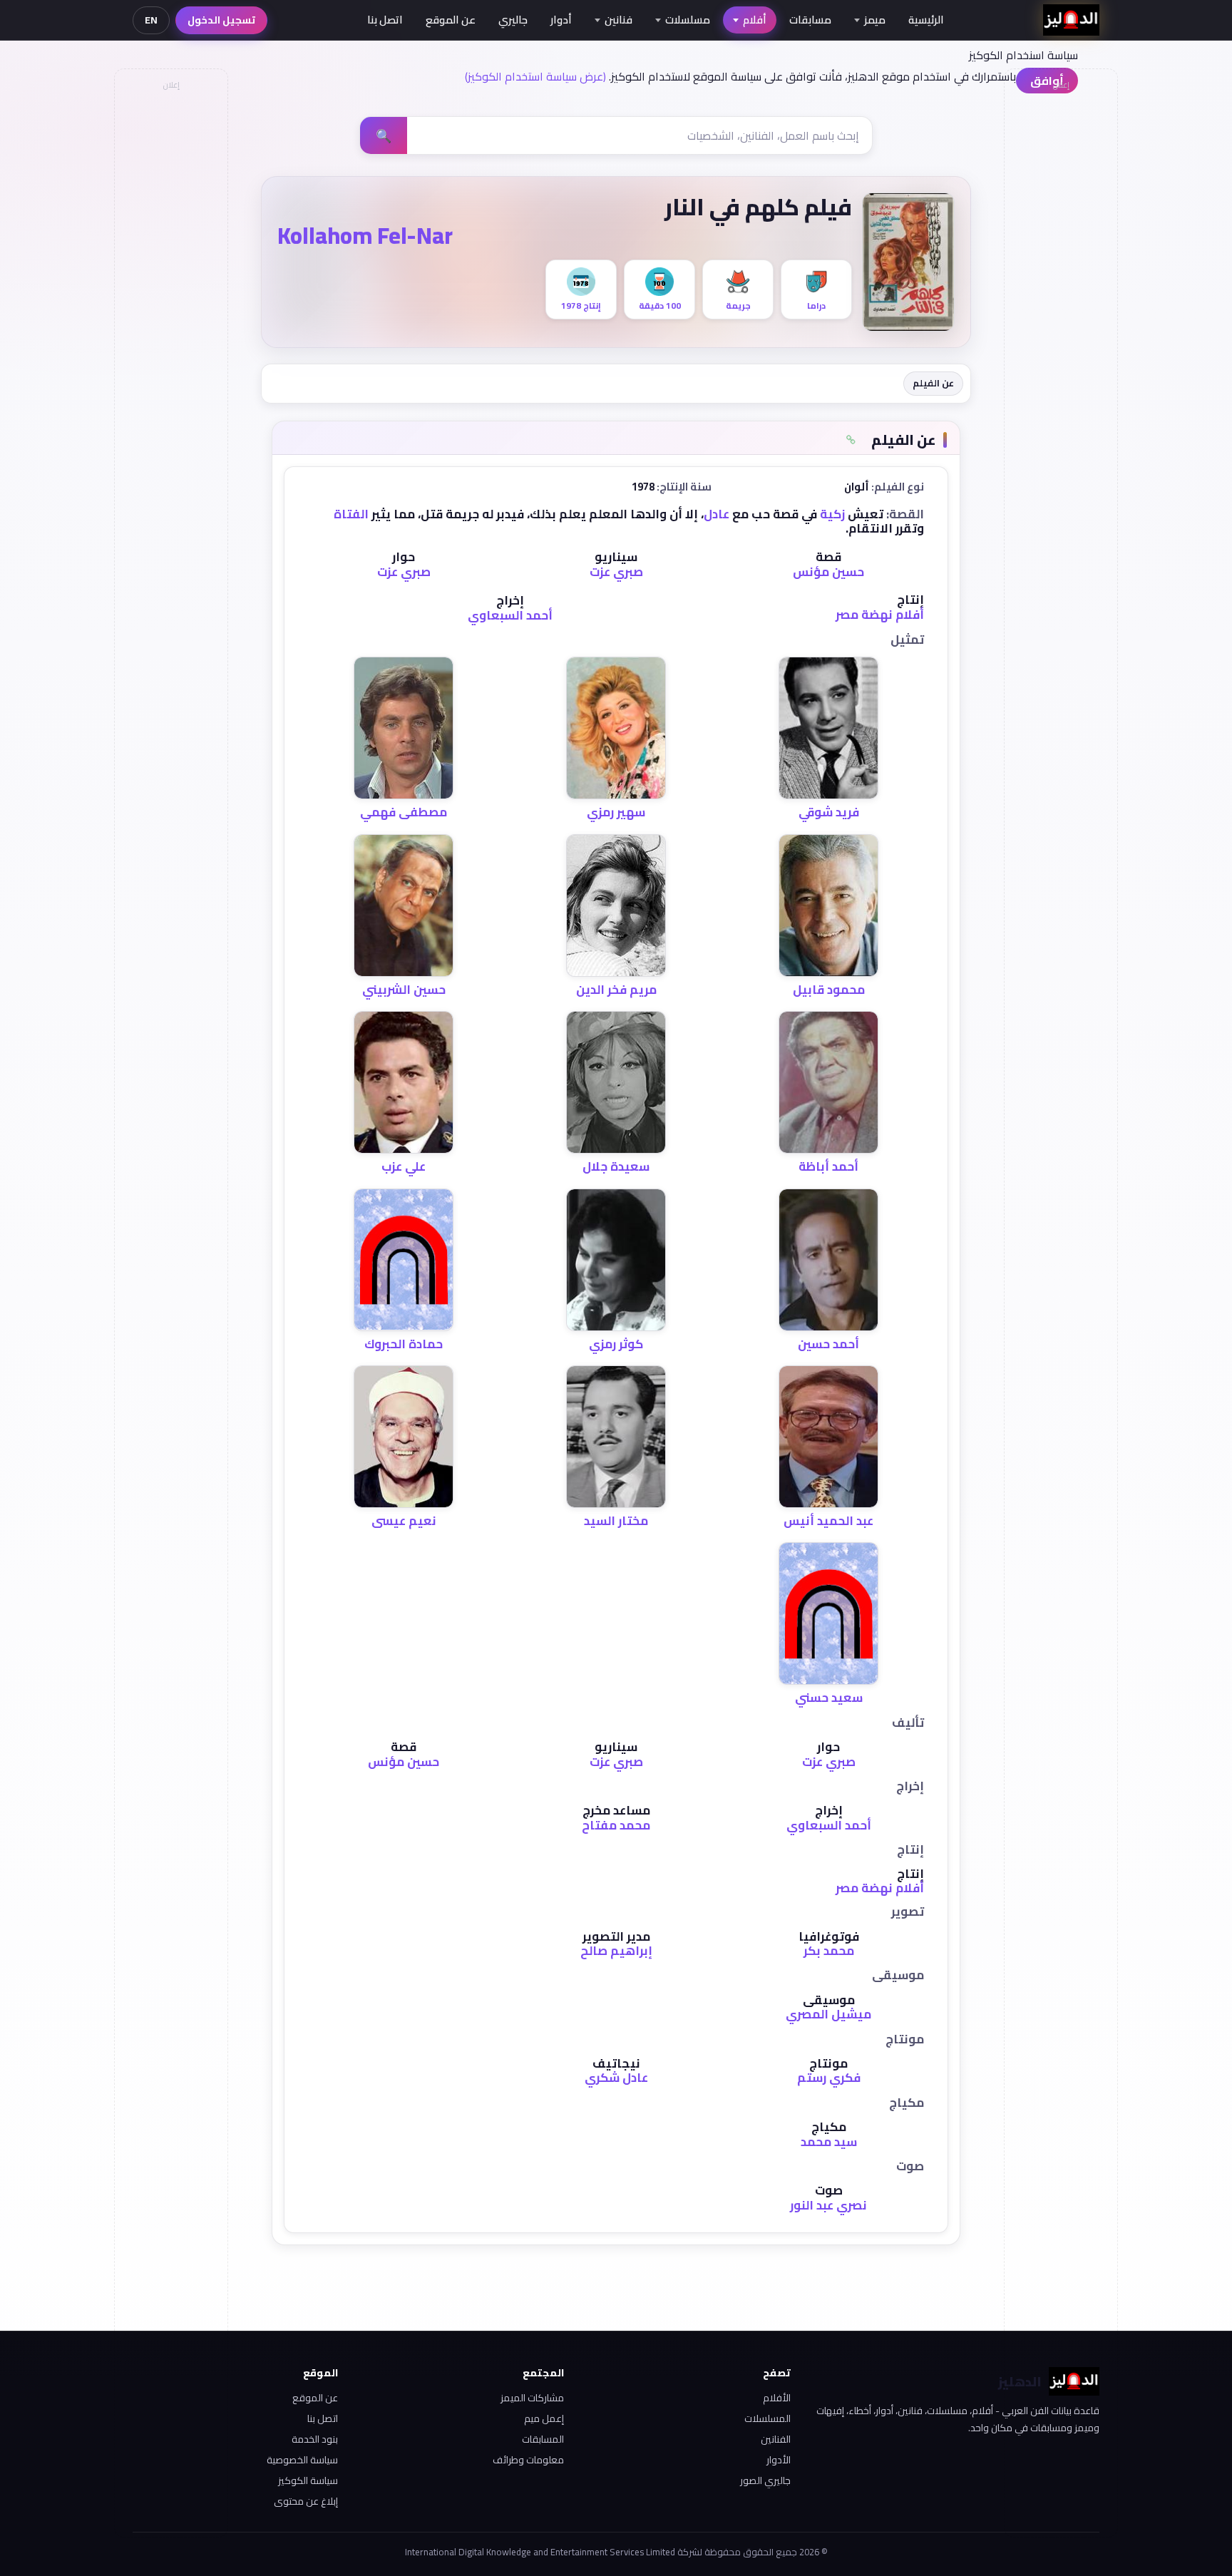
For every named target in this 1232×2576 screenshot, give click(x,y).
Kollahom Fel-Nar (365, 235)
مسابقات (810, 20)
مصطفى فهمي (404, 812)
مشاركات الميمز (532, 2398)
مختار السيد (616, 1521)
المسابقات (543, 2439)
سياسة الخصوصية (302, 2460)
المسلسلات (768, 2418)
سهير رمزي (616, 812)
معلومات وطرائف (528, 2460)
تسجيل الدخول (221, 20)
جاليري (513, 20)
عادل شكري (616, 2078)
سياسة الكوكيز (308, 2480)
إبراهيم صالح (616, 1951)
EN (151, 20)
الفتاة (351, 514)
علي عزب (404, 1166)
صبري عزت (616, 572)
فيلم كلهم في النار (758, 207)
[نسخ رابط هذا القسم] (851, 440)
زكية (832, 514)
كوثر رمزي (616, 1344)
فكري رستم (829, 2078)
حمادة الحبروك (404, 1344)
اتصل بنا (385, 20)
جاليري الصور (765, 2480)
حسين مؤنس (828, 572)
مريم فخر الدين (616, 990)
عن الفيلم (933, 383)
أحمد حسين (828, 1344)
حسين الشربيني (404, 990)
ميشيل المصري (828, 2014)
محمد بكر (829, 1951)
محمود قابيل (829, 990)
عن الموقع (451, 20)
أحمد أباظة (828, 1166)
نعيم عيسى (404, 1521)
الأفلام (777, 2398)
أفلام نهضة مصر (880, 615)
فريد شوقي (829, 812)
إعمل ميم (544, 2418)
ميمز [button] (875, 20)
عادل (717, 514)
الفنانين (776, 2439)
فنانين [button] (618, 20)
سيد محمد (829, 2142)
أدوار (561, 20)
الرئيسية (926, 20)
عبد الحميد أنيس (828, 1521)
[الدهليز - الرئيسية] (1071, 20)
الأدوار (779, 2460)
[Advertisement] (170, 311)
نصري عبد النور (828, 2205)
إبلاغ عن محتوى (306, 2501)
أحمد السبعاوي (510, 615)
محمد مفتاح (616, 1825)
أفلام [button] (755, 20)
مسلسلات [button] (688, 20)
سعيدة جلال (616, 1166)
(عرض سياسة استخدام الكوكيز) (535, 76)
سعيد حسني (829, 1698)
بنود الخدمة (315, 2439)
